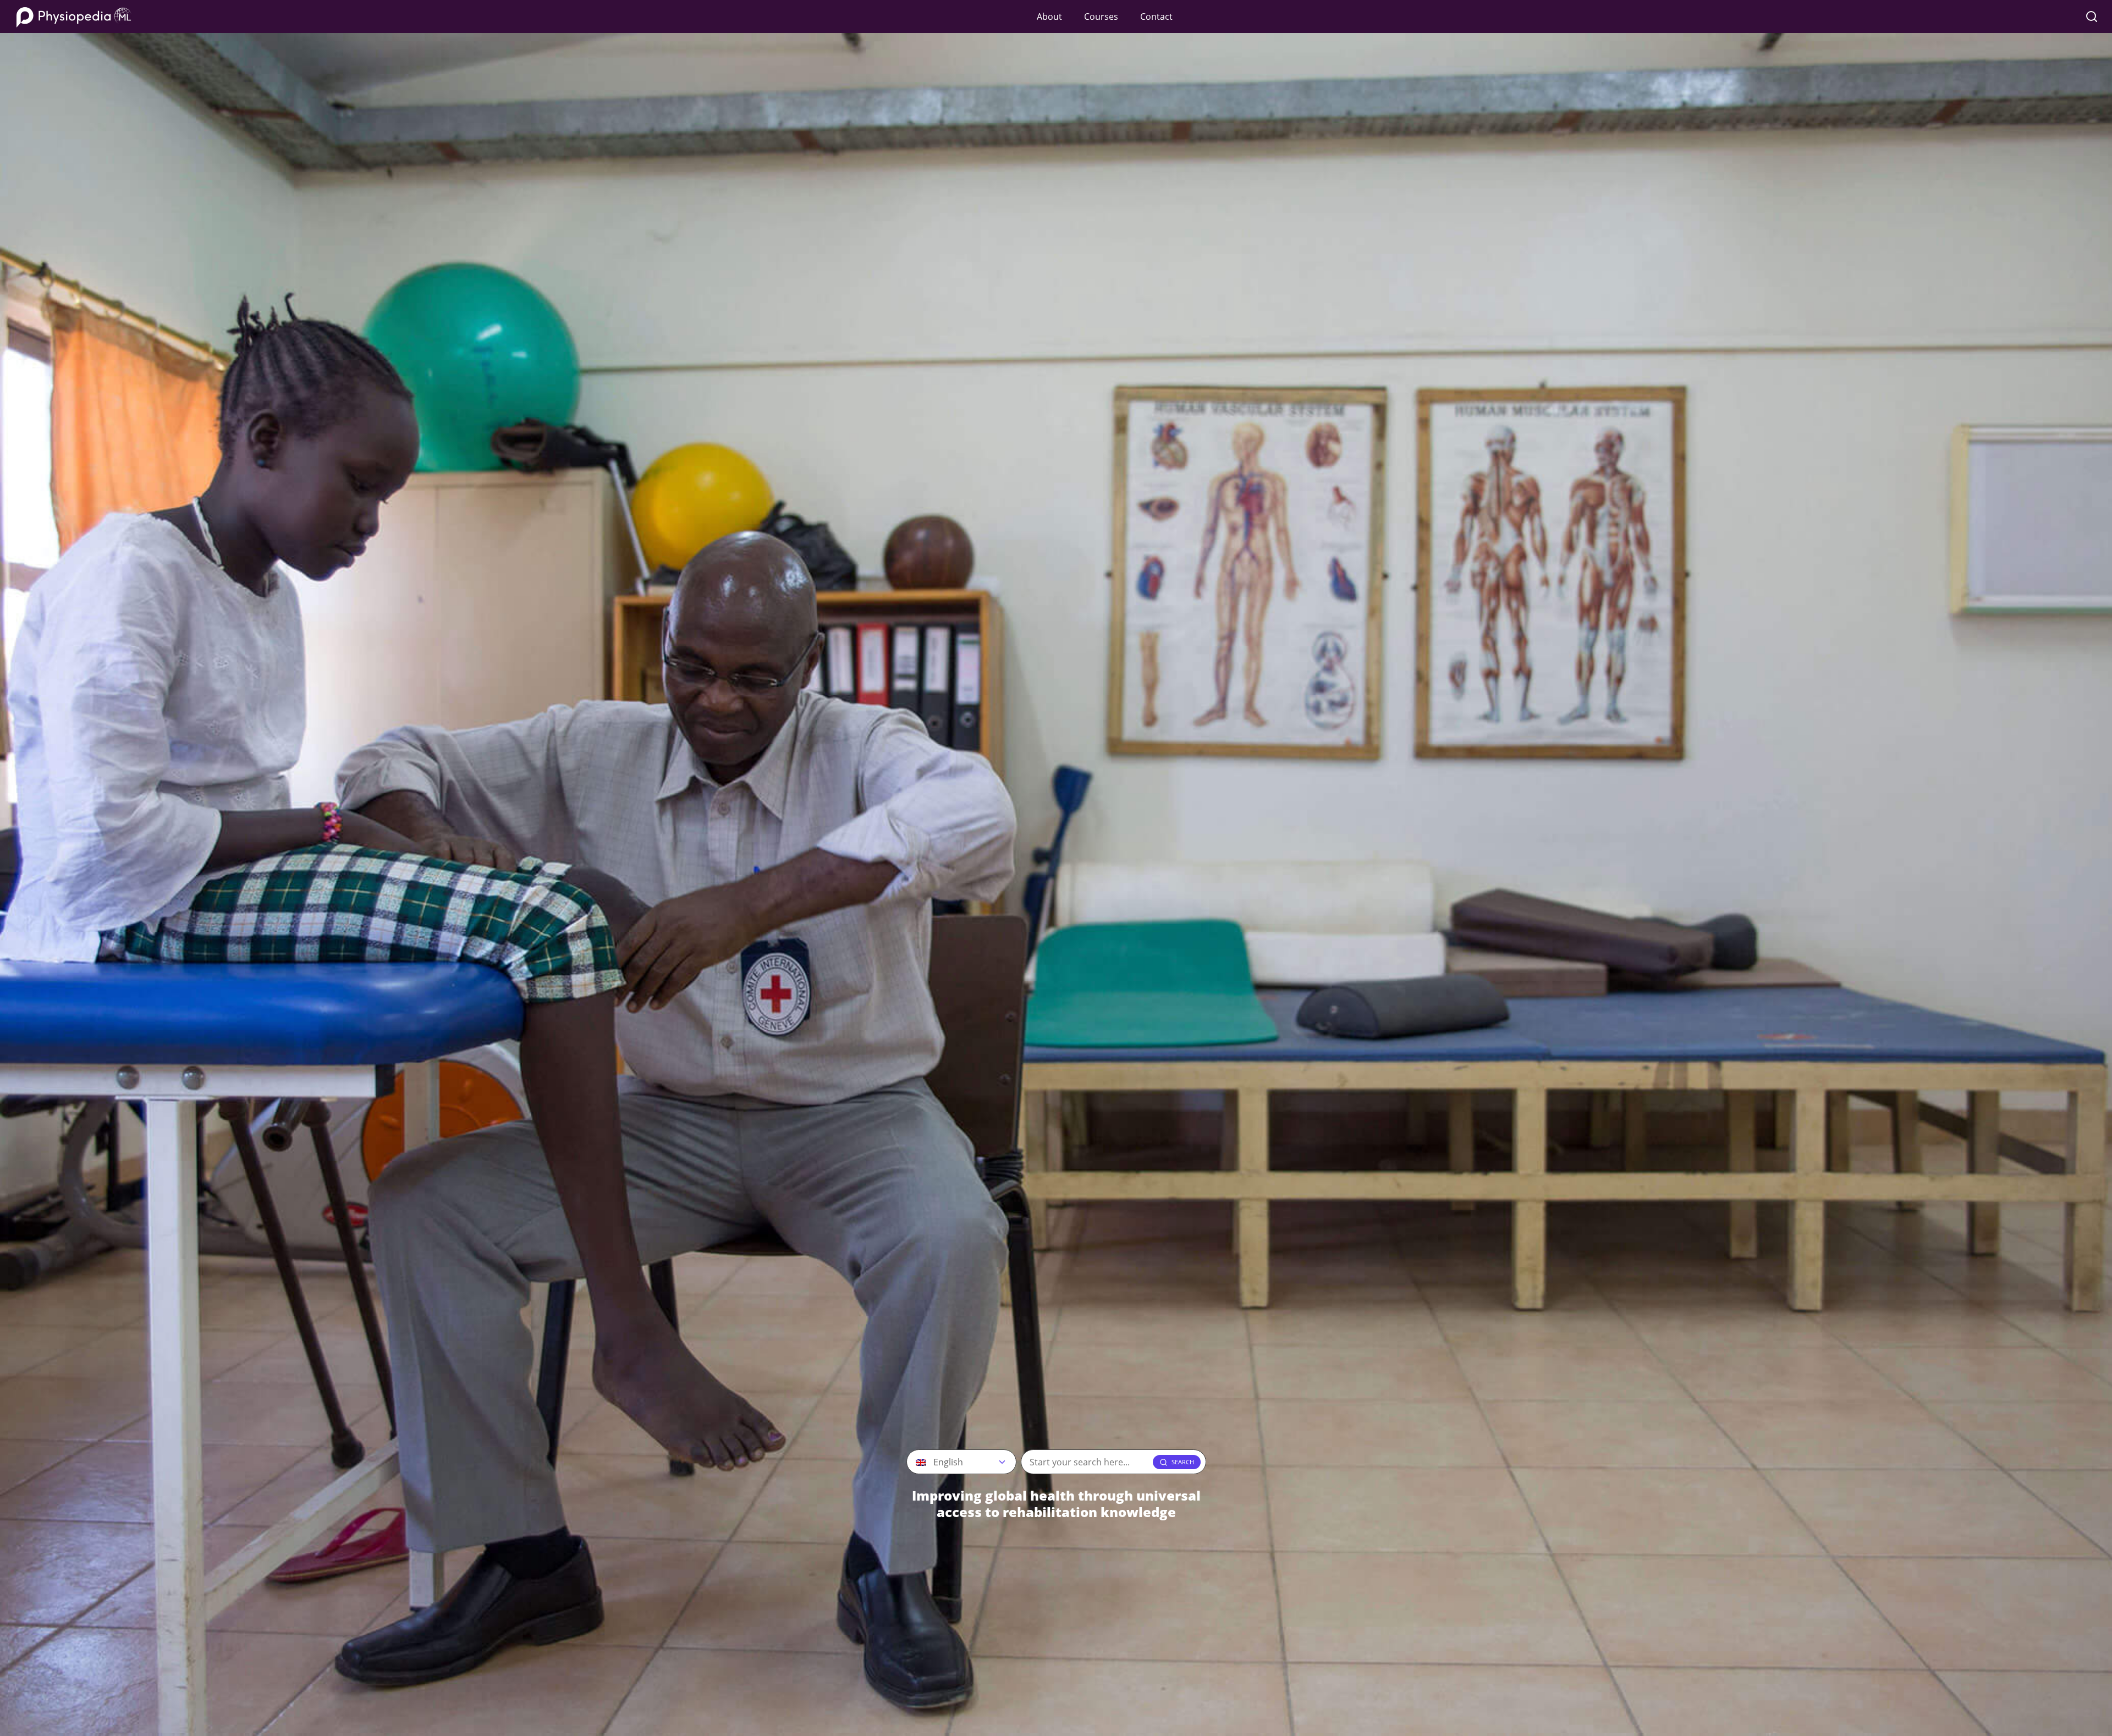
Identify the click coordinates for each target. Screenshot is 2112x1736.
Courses (1101, 17)
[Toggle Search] (2092, 17)
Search (1183, 1462)
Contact (1156, 17)
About (1049, 17)
